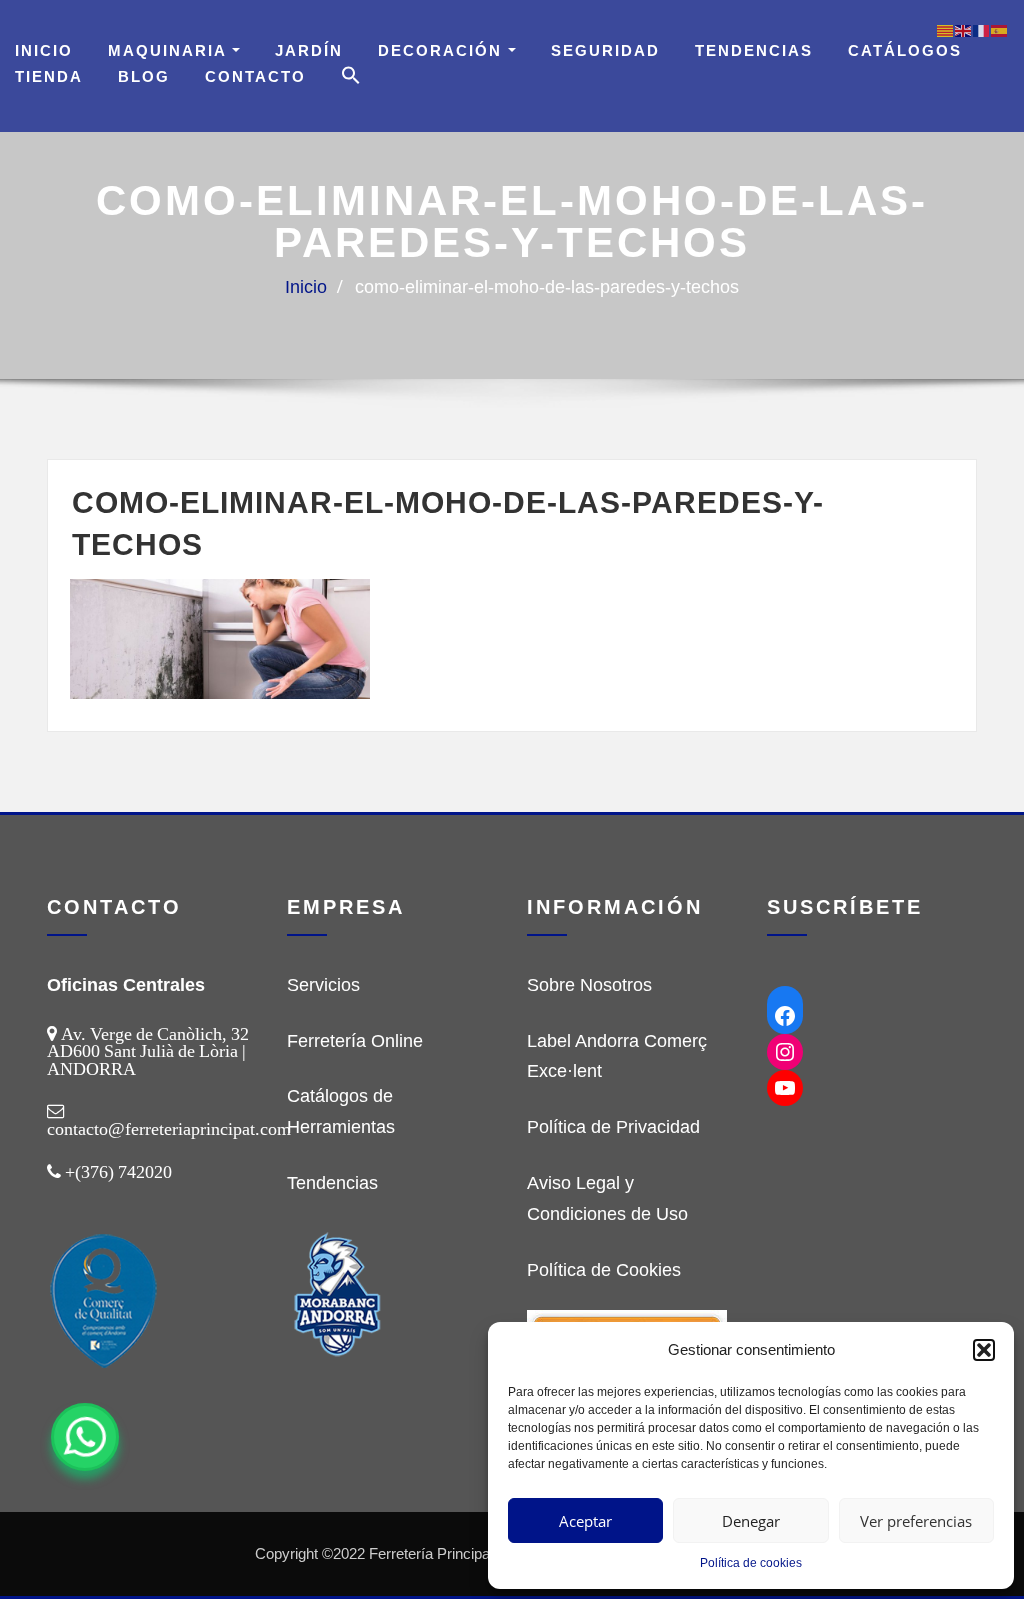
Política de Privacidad (613, 1127)
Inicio (44, 50)
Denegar (751, 1521)
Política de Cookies (604, 1270)
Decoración (443, 50)
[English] (964, 30)
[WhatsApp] (85, 1437)
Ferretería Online (355, 1041)
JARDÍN (309, 50)
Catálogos (905, 50)
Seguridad (605, 50)
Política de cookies (751, 1563)
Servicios (323, 985)
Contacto (255, 76)
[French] (982, 30)
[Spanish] (1000, 30)
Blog (144, 76)
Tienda (49, 76)
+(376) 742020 (118, 1172)
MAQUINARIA (170, 50)
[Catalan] (946, 30)
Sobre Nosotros (589, 985)
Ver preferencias (916, 1521)
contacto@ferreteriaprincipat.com (169, 1129)
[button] (984, 1350)
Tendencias (754, 50)
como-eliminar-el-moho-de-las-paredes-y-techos (547, 287)
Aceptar (585, 1521)
